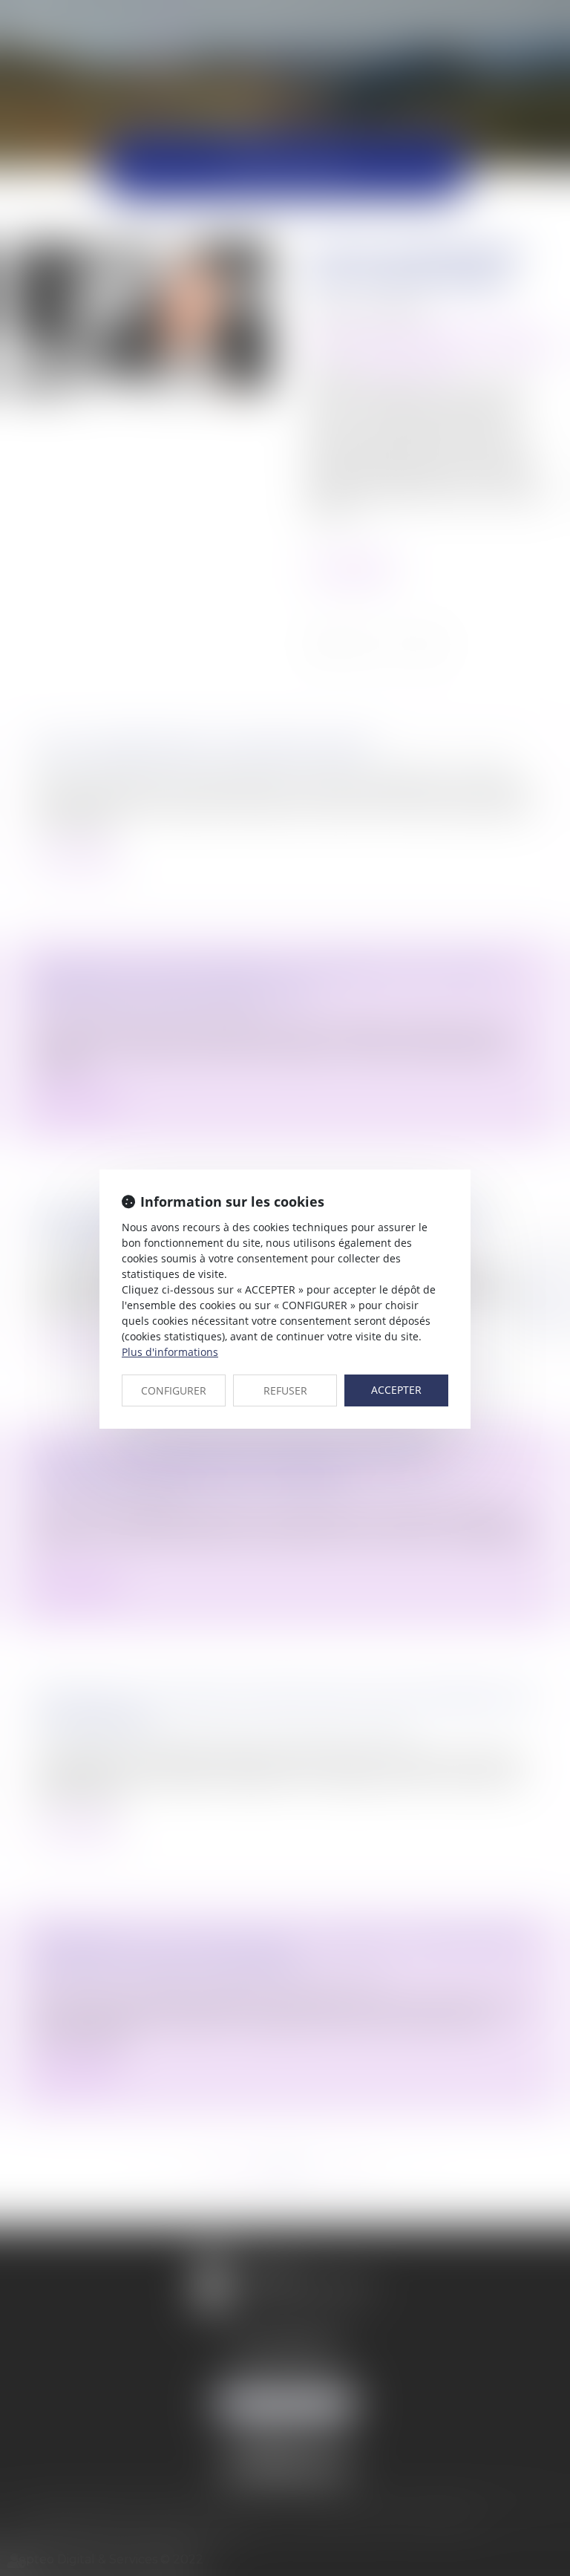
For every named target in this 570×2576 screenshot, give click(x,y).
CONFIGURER (174, 1390)
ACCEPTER (396, 1390)
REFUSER (285, 1390)
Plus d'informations (170, 1352)
